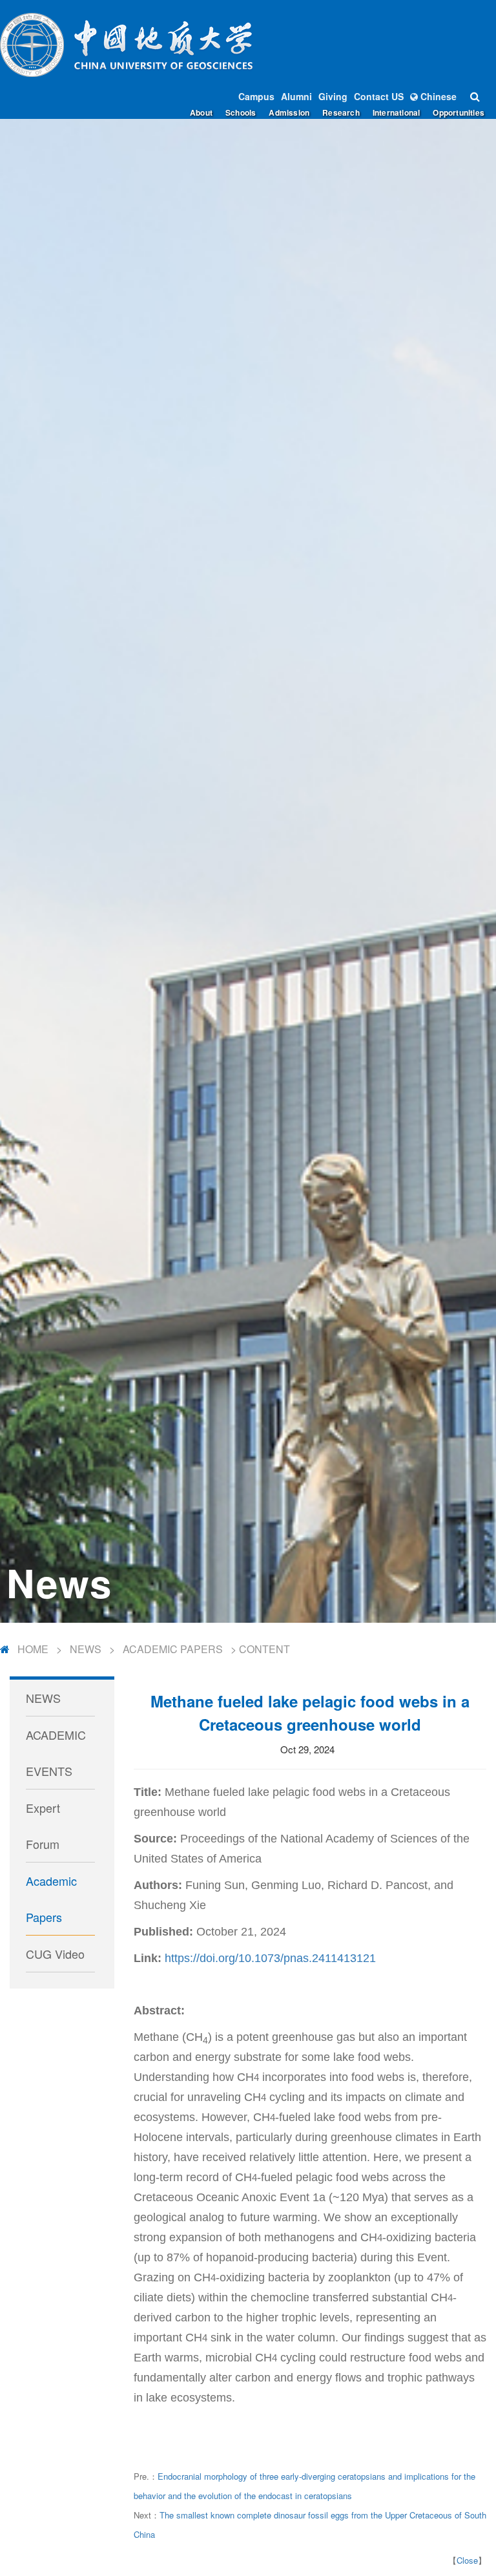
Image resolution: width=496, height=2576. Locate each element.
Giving (333, 96)
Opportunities (459, 112)
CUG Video (55, 1954)
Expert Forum (43, 1826)
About (201, 112)
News (86, 1649)
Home (33, 1649)
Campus (256, 96)
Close (467, 2560)
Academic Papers (173, 1649)
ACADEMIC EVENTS (56, 1753)
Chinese (437, 96)
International (397, 112)
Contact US (379, 96)
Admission (289, 112)
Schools (241, 112)
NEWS (43, 1698)
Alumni (296, 96)
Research (341, 112)
